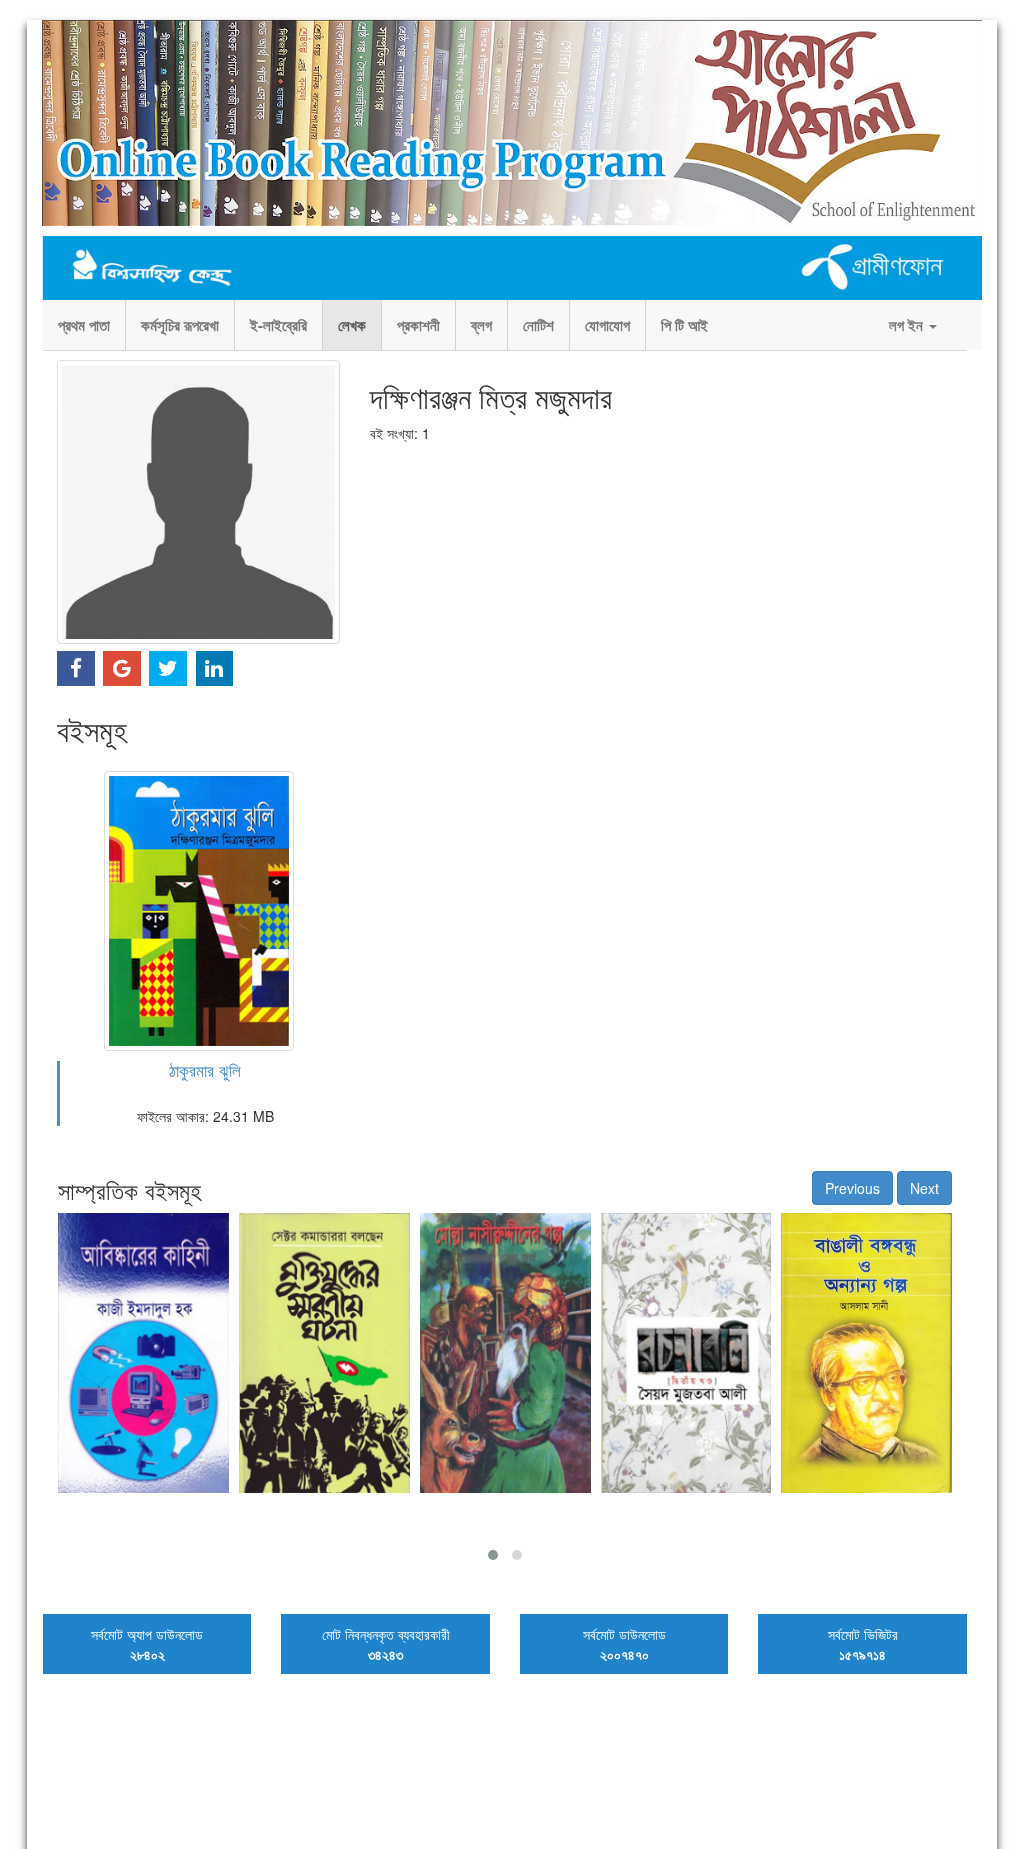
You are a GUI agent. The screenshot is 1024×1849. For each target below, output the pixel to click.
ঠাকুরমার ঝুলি (205, 1069)
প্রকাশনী (418, 325)
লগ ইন (908, 325)
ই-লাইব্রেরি (278, 325)
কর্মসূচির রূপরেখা (180, 325)
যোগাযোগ (607, 325)
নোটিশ (538, 325)
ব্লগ (481, 325)
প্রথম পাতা (84, 325)
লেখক (352, 325)
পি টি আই (684, 325)
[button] (493, 1555)
